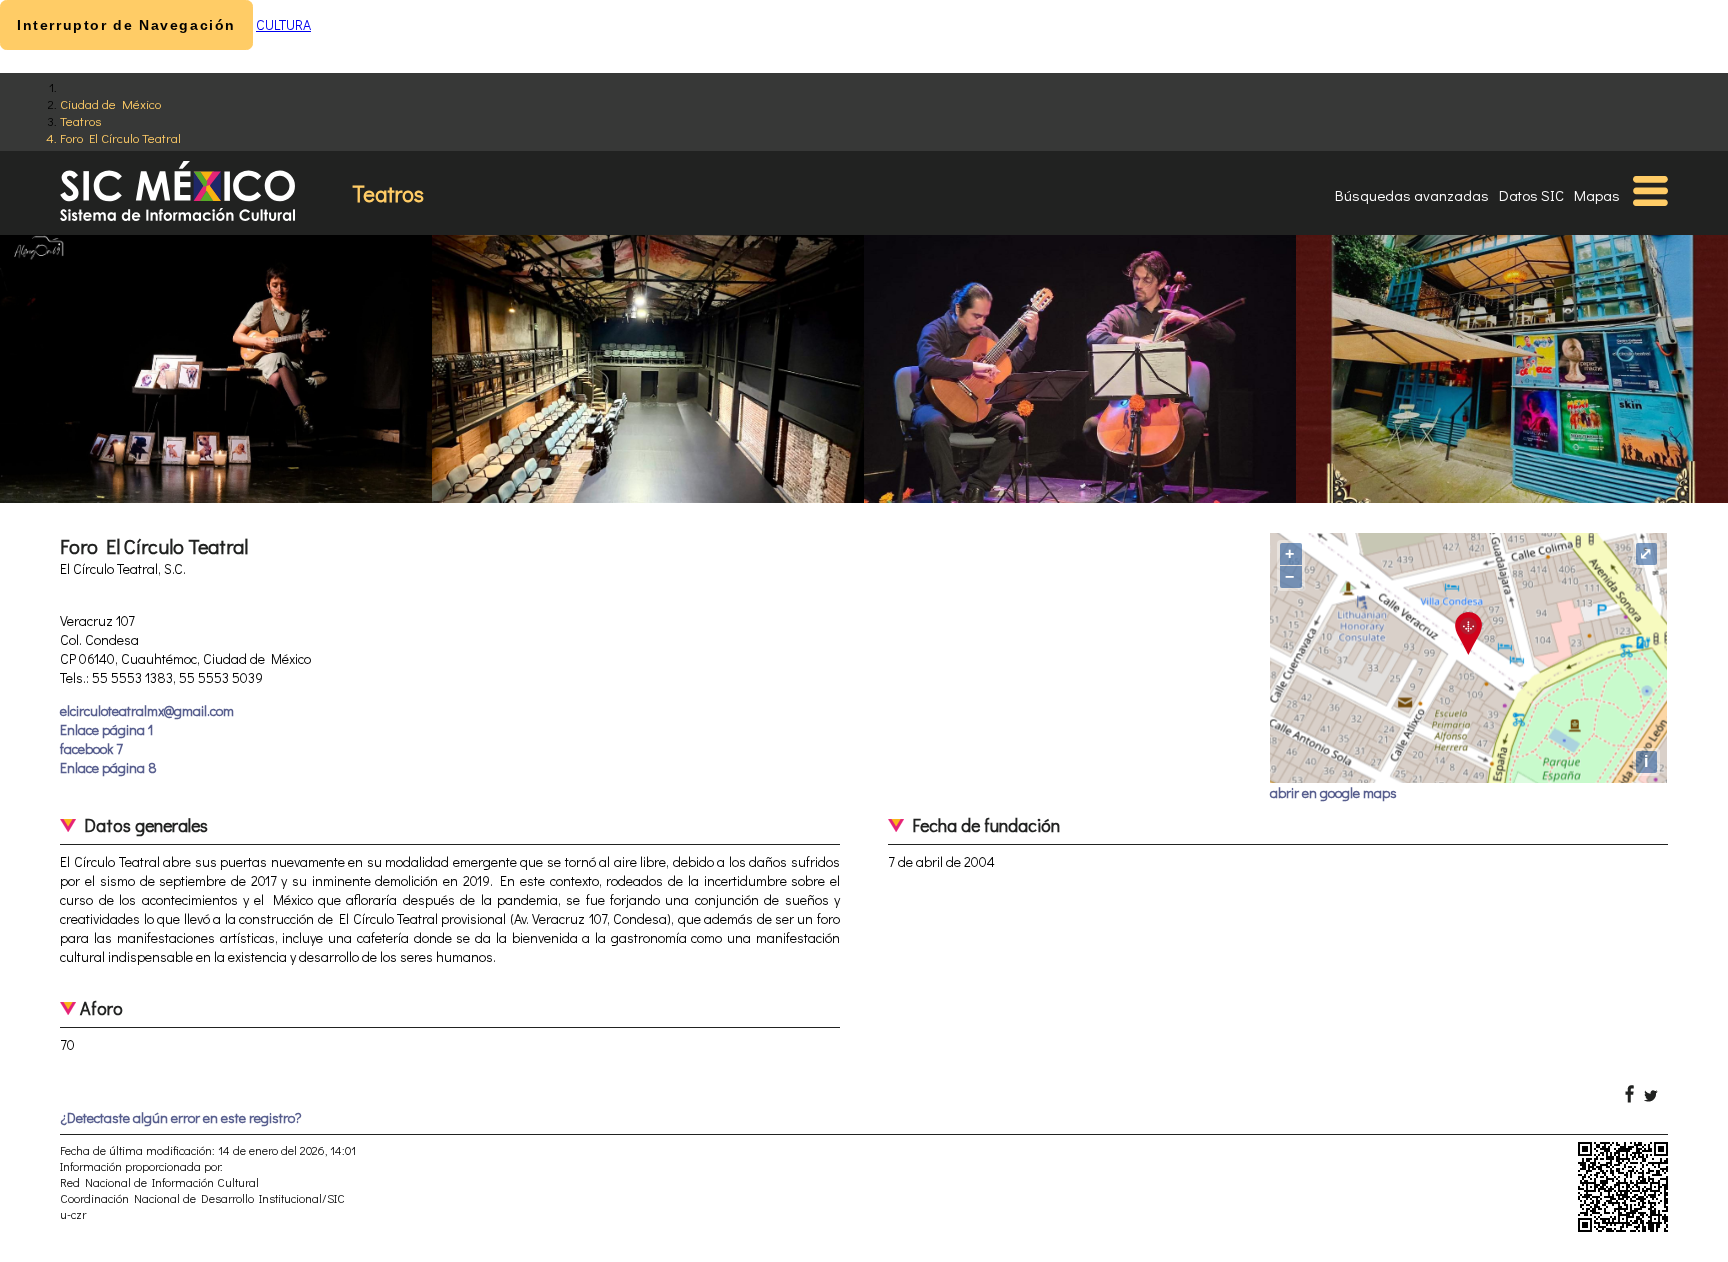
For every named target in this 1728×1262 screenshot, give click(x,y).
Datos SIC (1531, 195)
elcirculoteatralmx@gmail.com (147, 710)
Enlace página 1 (106, 729)
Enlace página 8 (108, 767)
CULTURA (283, 24)
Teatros (80, 120)
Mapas (1597, 195)
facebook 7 (91, 748)
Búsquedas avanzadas (1412, 195)
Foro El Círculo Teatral (120, 137)
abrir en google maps (1333, 792)
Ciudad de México (110, 103)
